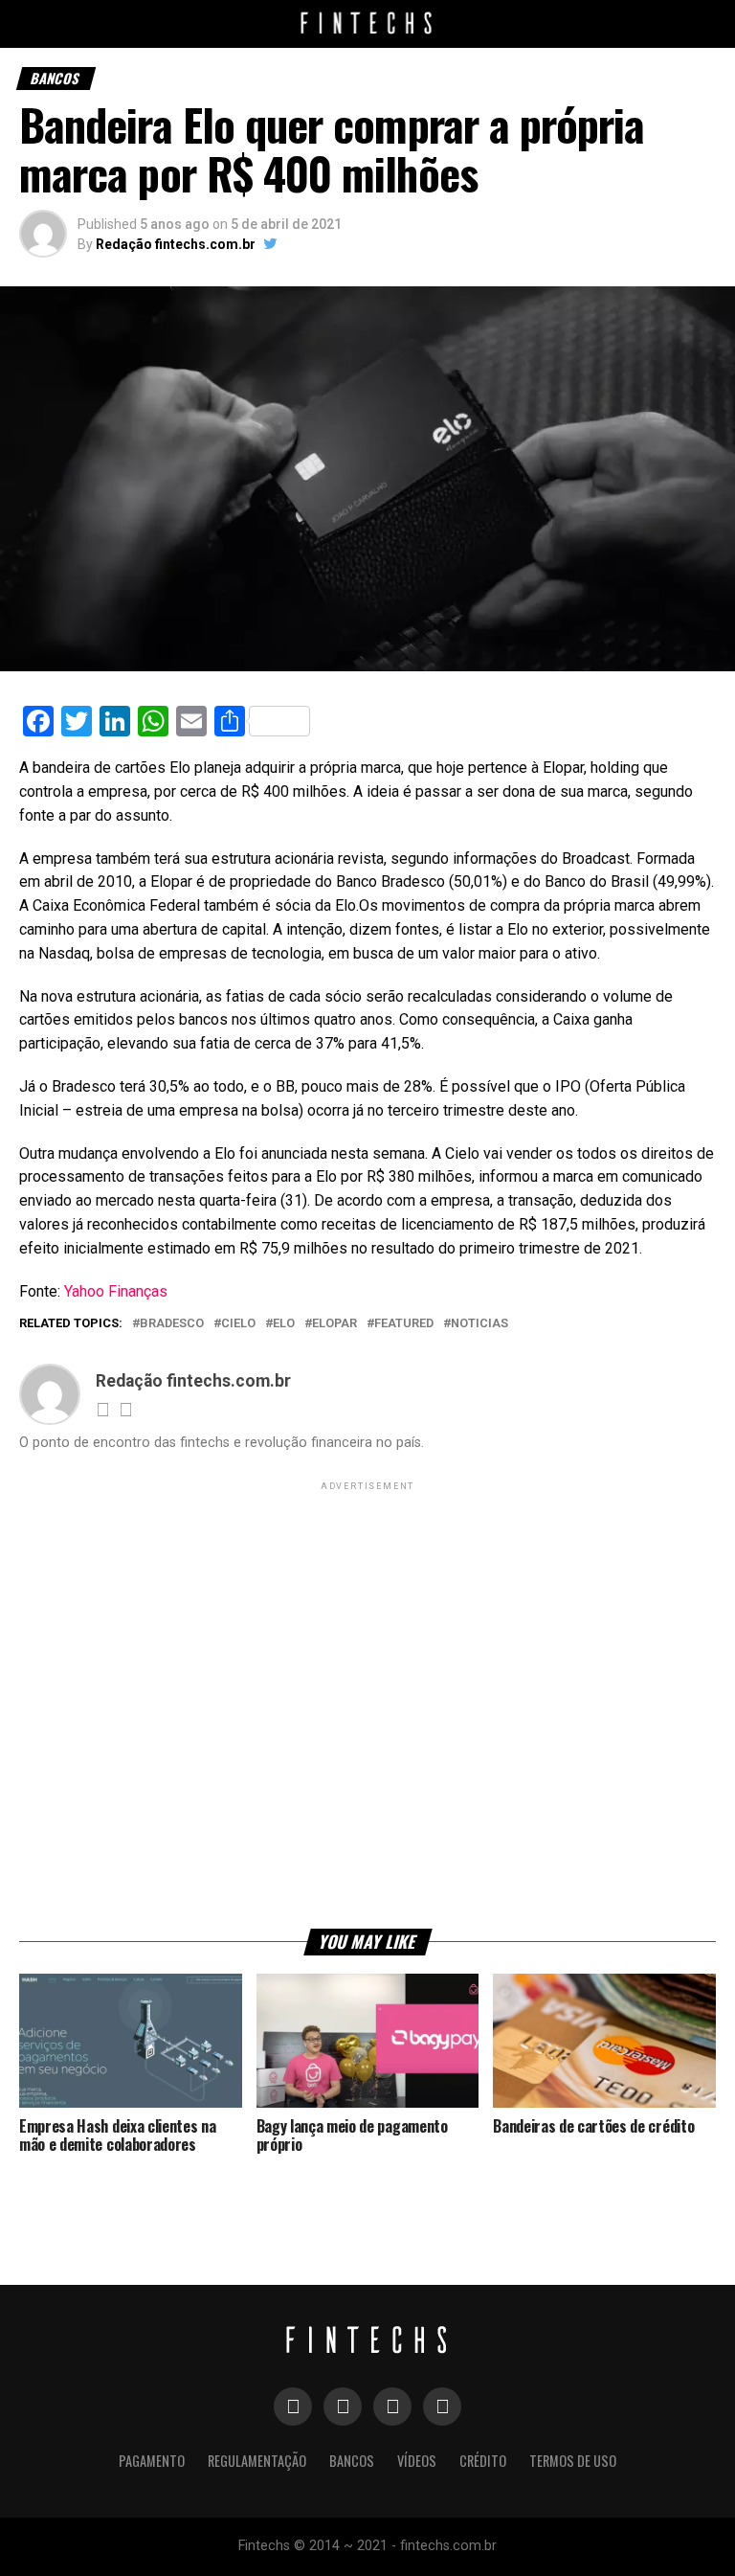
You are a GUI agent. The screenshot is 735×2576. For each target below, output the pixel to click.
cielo (238, 1324)
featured (404, 1324)
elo (284, 1324)
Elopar (334, 1324)
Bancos (352, 2461)
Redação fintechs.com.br (176, 244)
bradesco (172, 1324)
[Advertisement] (367, 1704)
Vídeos (417, 2461)
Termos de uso (573, 2461)
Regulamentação (257, 2461)
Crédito (483, 2461)
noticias (479, 1324)
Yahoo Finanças (116, 1291)
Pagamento (152, 2461)
